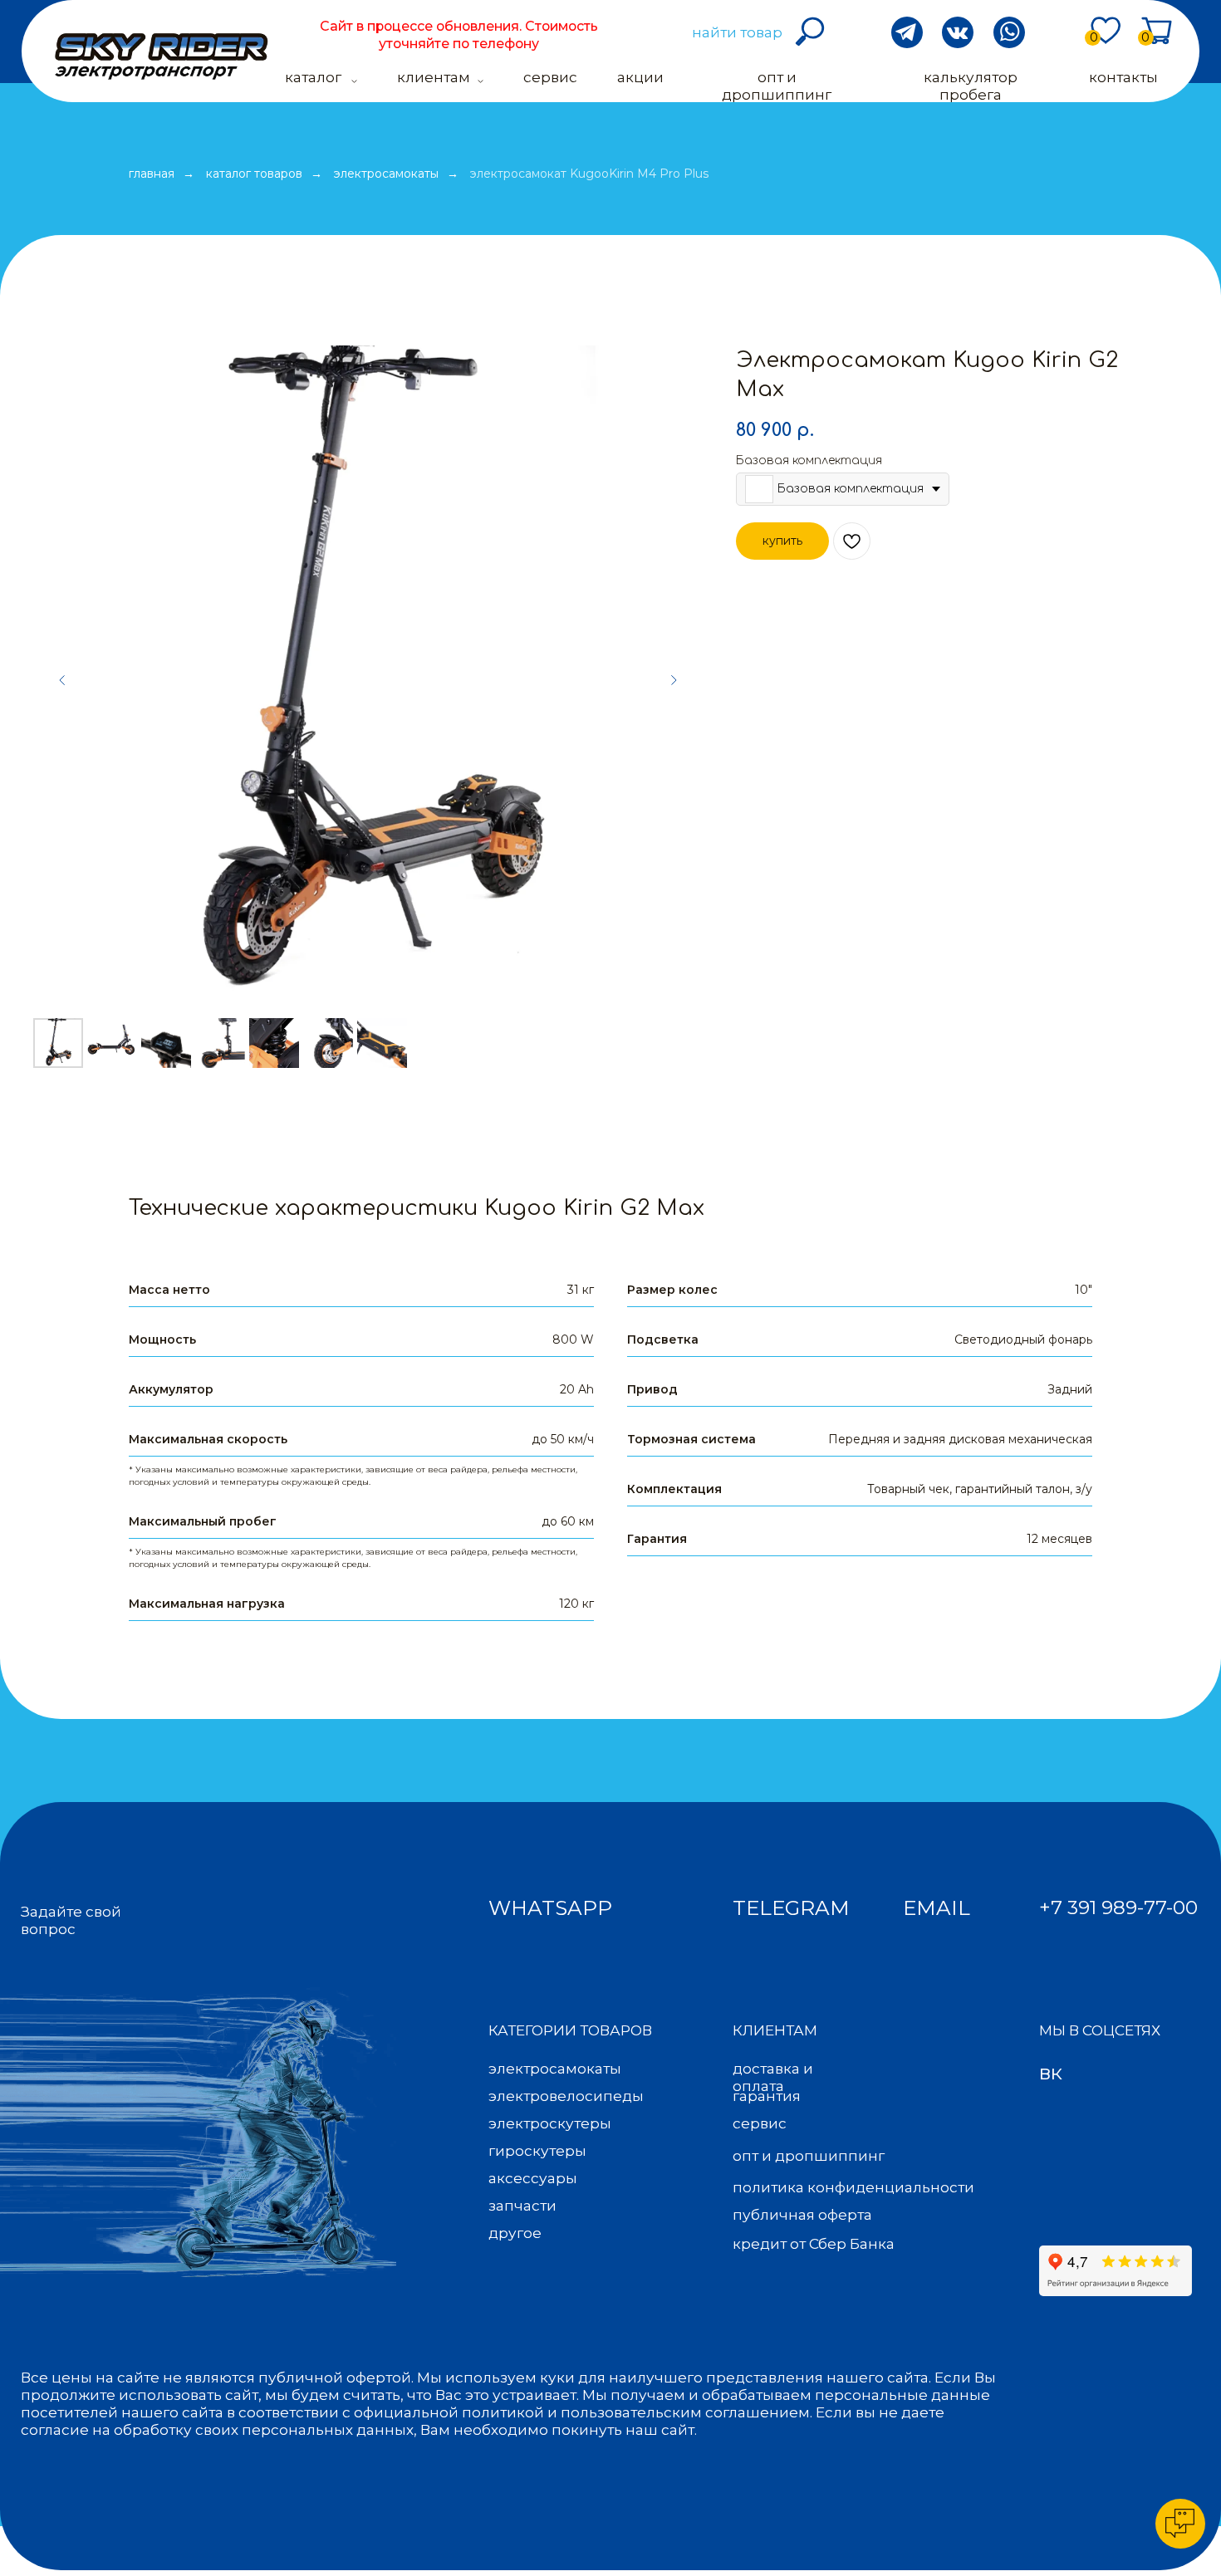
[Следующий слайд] (674, 680)
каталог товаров (254, 174)
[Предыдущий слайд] (62, 680)
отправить (1072, 2521)
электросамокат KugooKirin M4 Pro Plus (589, 174)
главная (152, 174)
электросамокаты (386, 174)
